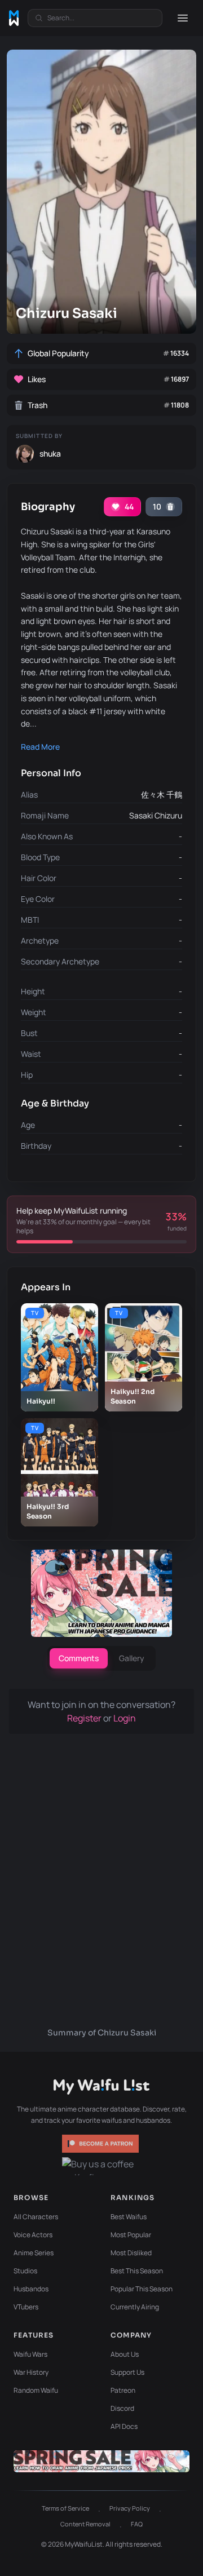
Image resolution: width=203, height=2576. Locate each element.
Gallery (132, 1658)
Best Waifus (129, 2217)
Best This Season (137, 2271)
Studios (25, 2271)
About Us (125, 2354)
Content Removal (85, 2524)
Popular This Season (142, 2289)
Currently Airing (135, 2307)
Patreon (123, 2390)
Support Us (127, 2372)
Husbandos (31, 2289)
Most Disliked (131, 2253)
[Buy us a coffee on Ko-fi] (101, 2166)
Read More (40, 747)
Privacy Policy (130, 2508)
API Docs (124, 2426)
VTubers (26, 2307)
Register (85, 1718)
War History (31, 2372)
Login (125, 1718)
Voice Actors (33, 2235)
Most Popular (131, 2235)
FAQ (137, 2524)
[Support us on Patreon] (101, 2144)
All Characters (36, 2217)
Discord (122, 2408)
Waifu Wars (30, 2354)
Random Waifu (36, 2390)
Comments (79, 1658)
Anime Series (34, 2253)
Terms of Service (65, 2508)
